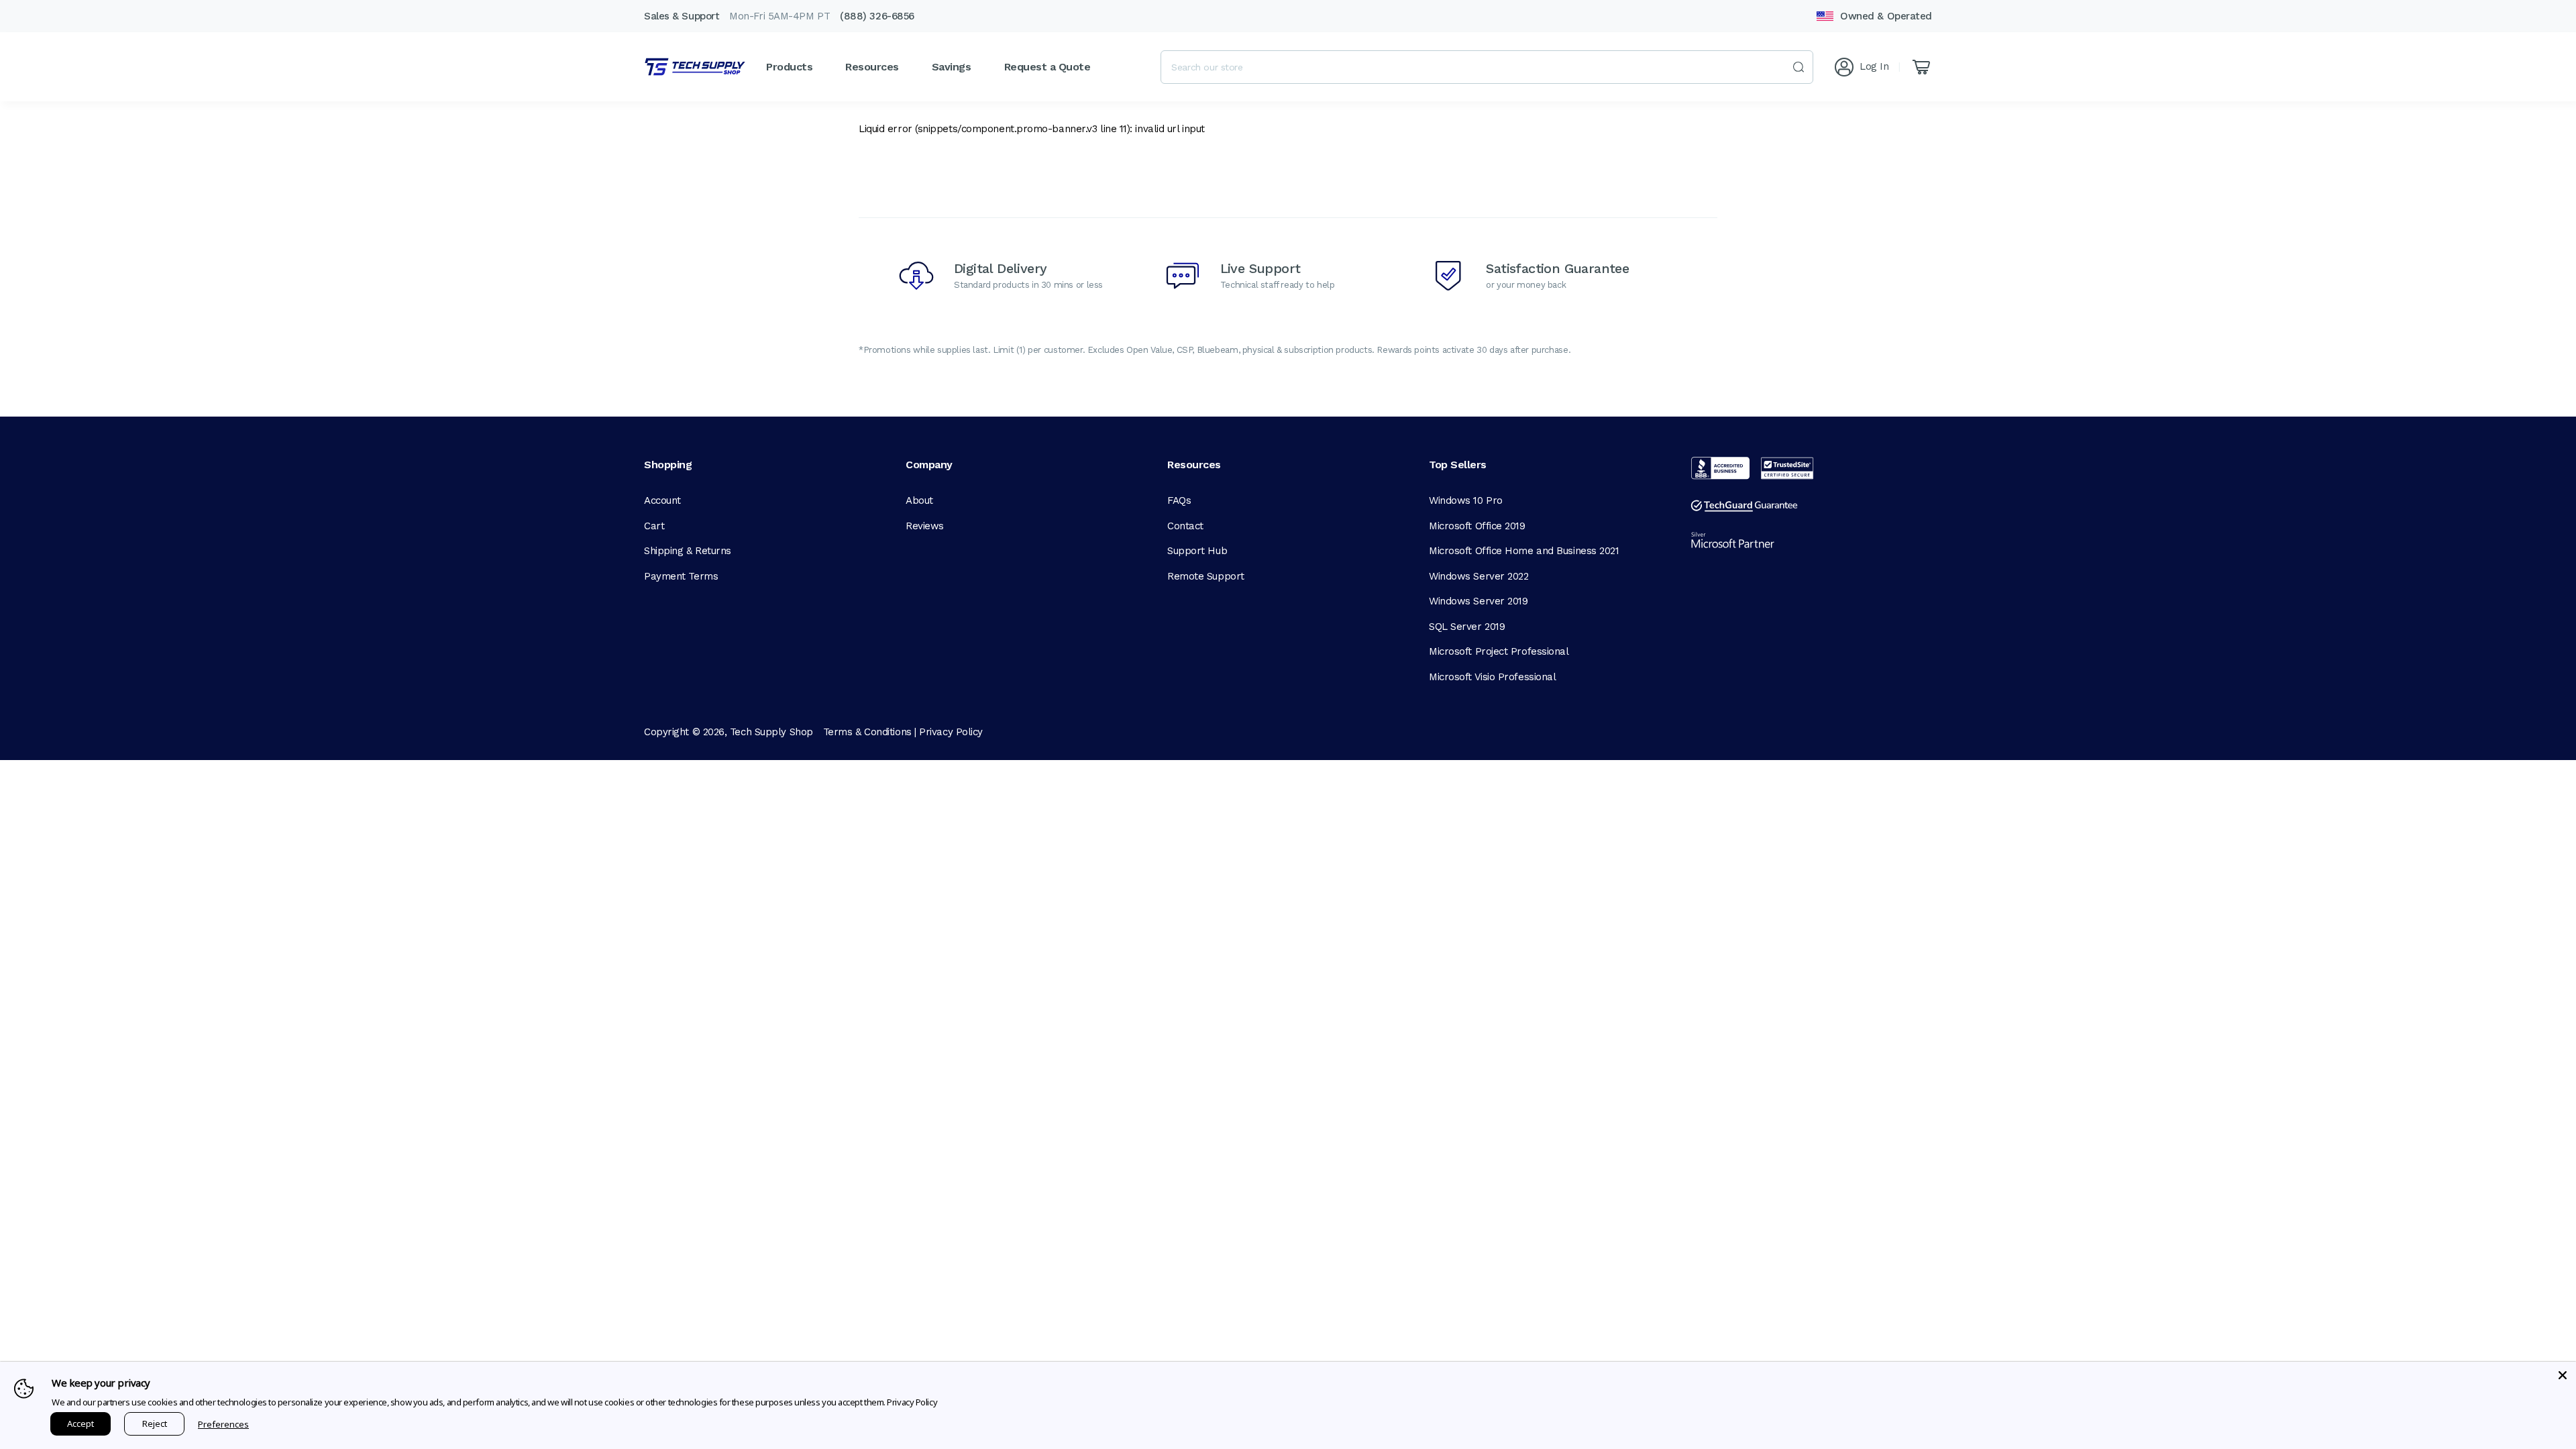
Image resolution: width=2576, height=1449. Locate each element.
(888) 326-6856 (877, 16)
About (919, 500)
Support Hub (1197, 551)
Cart (654, 526)
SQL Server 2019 (1467, 627)
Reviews (925, 526)
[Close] (2563, 1375)
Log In (1874, 66)
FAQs (1179, 500)
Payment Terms (681, 576)
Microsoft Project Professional (1499, 651)
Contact (1185, 526)
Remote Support (1206, 576)
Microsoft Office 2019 (1477, 526)
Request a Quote (1048, 67)
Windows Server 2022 (1479, 576)
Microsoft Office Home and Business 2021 (1524, 551)
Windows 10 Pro (1466, 500)
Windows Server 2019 (1478, 601)
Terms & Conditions (867, 732)
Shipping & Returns (688, 551)
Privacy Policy (951, 732)
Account (662, 500)
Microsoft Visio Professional (1492, 677)
